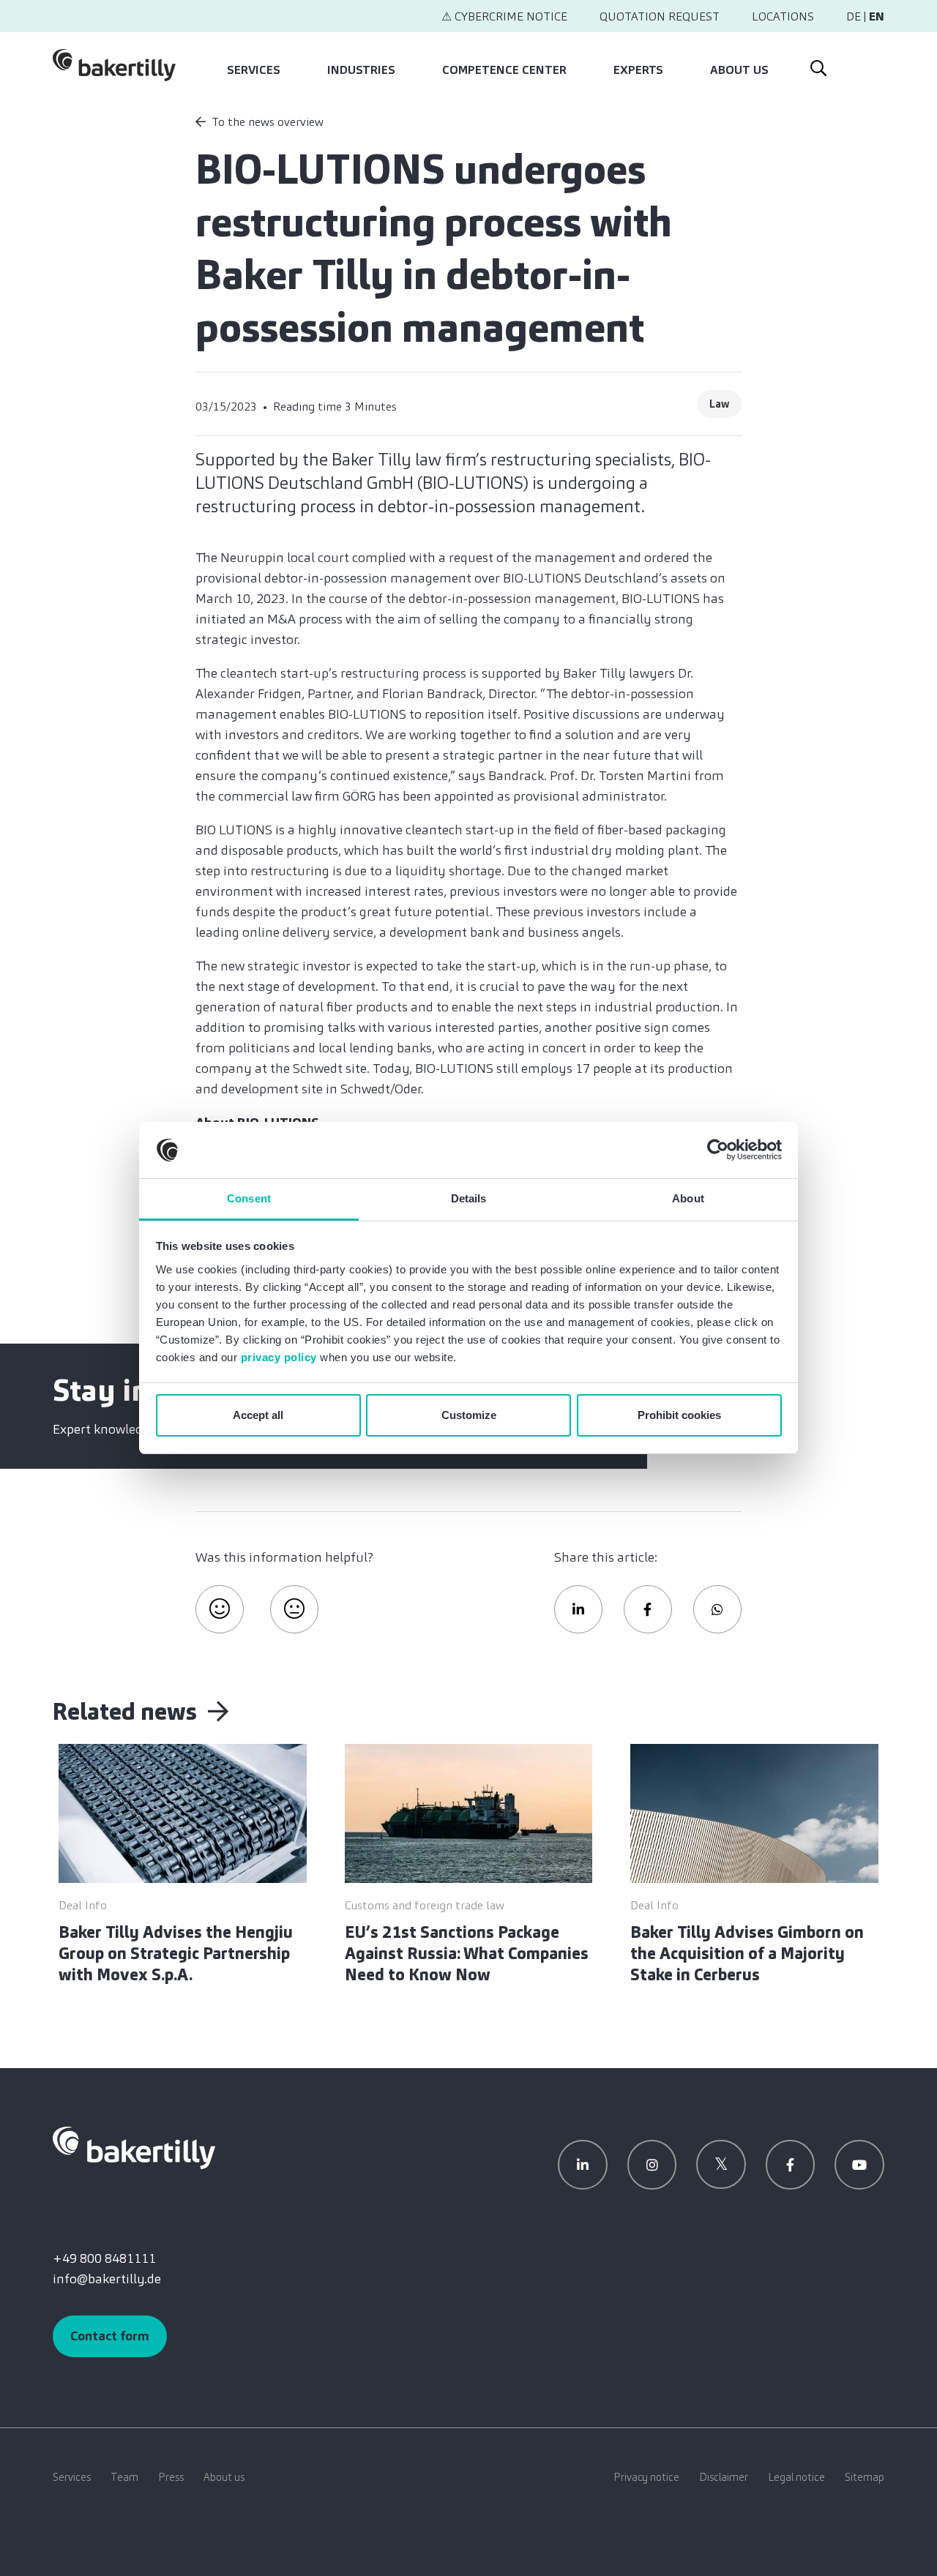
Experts (638, 70)
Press (171, 2477)
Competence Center (504, 70)
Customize (469, 1415)
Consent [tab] (249, 1198)
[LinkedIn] (583, 2165)
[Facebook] (791, 2165)
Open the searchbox (817, 65)
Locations (783, 16)
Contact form (110, 2336)
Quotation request (660, 16)
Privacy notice (646, 2477)
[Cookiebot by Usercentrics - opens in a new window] (718, 1150)
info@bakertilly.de (107, 2279)
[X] (721, 2165)
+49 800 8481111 (104, 2258)
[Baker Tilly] (114, 65)
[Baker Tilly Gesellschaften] (134, 2146)
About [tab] (688, 1198)
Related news (127, 1712)
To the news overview (268, 122)
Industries (361, 70)
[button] (578, 1609)
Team (124, 2477)
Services (254, 70)
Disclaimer (724, 2477)
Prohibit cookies (679, 1415)
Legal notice (796, 2477)
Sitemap (865, 2477)
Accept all (258, 1415)
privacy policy (279, 1357)
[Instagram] (652, 2165)
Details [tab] (469, 1198)
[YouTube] (859, 2165)
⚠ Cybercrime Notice (504, 16)
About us (739, 70)
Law (719, 404)
